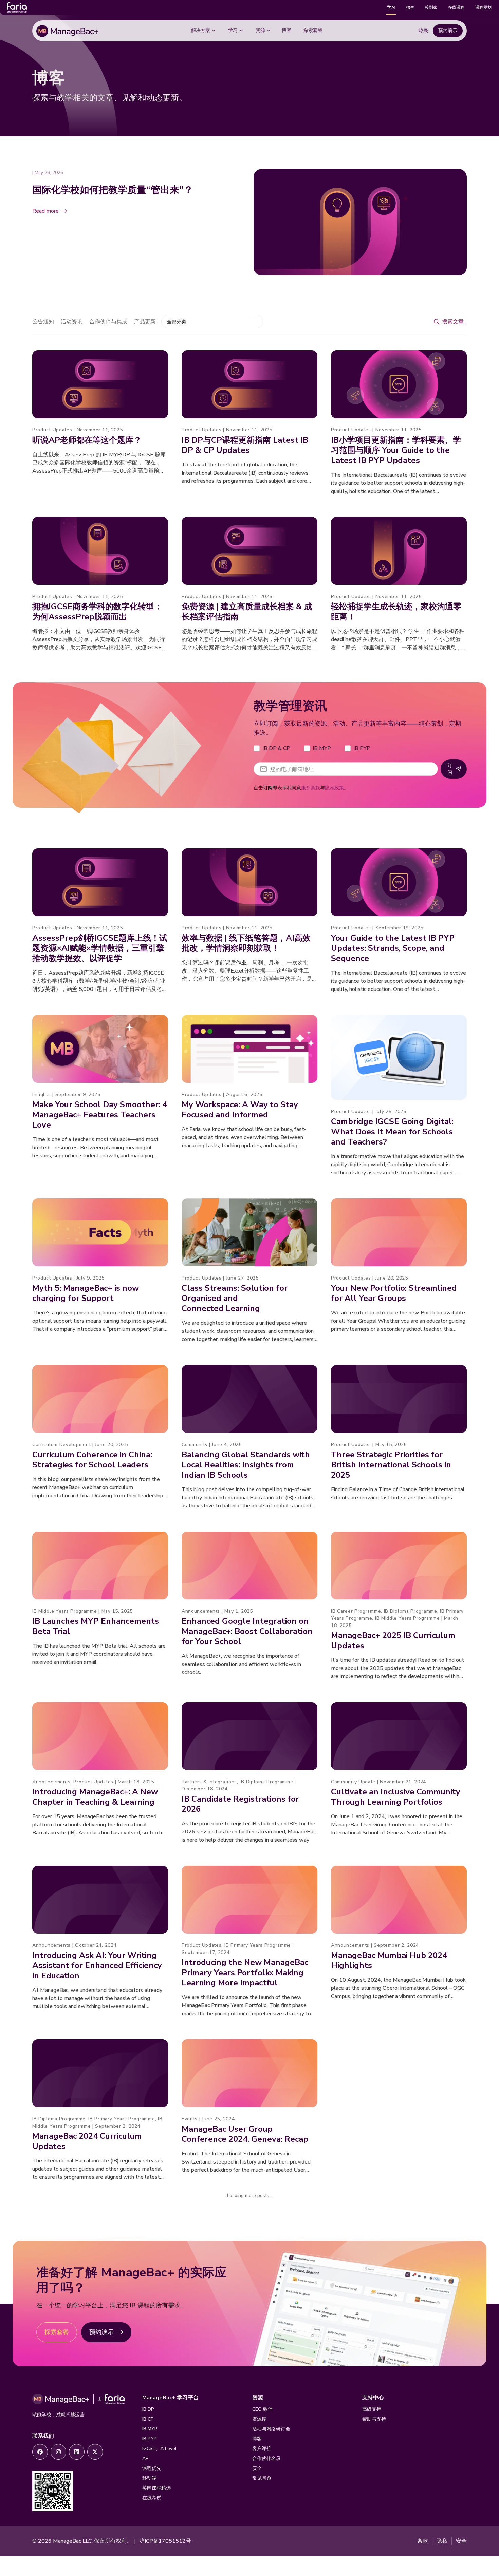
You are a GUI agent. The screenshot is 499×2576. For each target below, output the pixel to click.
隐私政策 (334, 788)
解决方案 (201, 30)
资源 (260, 30)
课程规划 (483, 7)
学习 (391, 7)
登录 (423, 31)
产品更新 (145, 322)
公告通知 (43, 322)
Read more (45, 211)
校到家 (431, 7)
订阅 (450, 769)
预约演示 (448, 31)
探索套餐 (313, 30)
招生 (410, 7)
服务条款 (311, 788)
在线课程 (456, 7)
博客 (287, 30)
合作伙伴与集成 (108, 322)
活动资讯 (72, 322)
